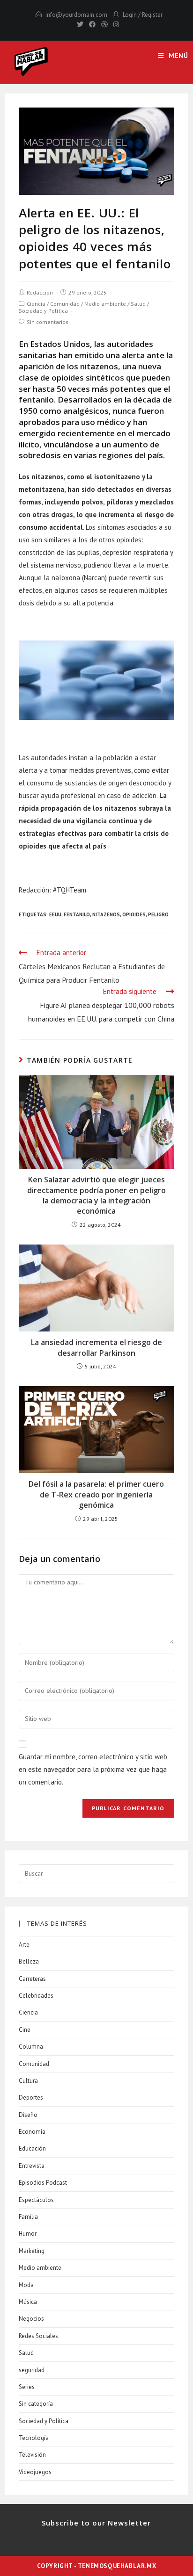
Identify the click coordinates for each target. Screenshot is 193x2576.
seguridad (32, 2370)
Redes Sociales (38, 2336)
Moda (26, 2285)
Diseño (28, 2115)
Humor (28, 2234)
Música (28, 2302)
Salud (138, 304)
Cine (25, 2030)
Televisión (32, 2455)
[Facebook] (92, 24)
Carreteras (32, 1979)
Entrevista (32, 2166)
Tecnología (34, 2438)
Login (130, 15)
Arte (24, 1945)
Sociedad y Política (43, 311)
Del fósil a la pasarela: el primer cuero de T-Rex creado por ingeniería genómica (96, 1494)
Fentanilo (77, 914)
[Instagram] (115, 24)
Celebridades (36, 1996)
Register (152, 15)
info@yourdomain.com (76, 15)
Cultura (28, 2081)
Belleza (29, 1961)
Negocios (31, 2319)
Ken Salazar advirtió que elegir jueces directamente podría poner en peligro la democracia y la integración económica (96, 1195)
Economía (32, 2132)
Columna (31, 2047)
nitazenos (106, 914)
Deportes (31, 2097)
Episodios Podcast (43, 2183)
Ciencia (36, 304)
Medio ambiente (105, 304)
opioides (134, 914)
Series (27, 2387)
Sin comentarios (48, 322)
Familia (28, 2217)
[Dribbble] (104, 24)
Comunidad (65, 304)
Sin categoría (36, 2404)
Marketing (32, 2251)
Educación (32, 2148)
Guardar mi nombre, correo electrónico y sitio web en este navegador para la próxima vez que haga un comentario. (93, 1769)
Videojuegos (35, 2472)
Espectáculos (36, 2200)
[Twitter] (80, 24)
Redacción (40, 292)
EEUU (55, 914)
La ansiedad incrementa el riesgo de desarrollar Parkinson (96, 1347)
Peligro (158, 914)
